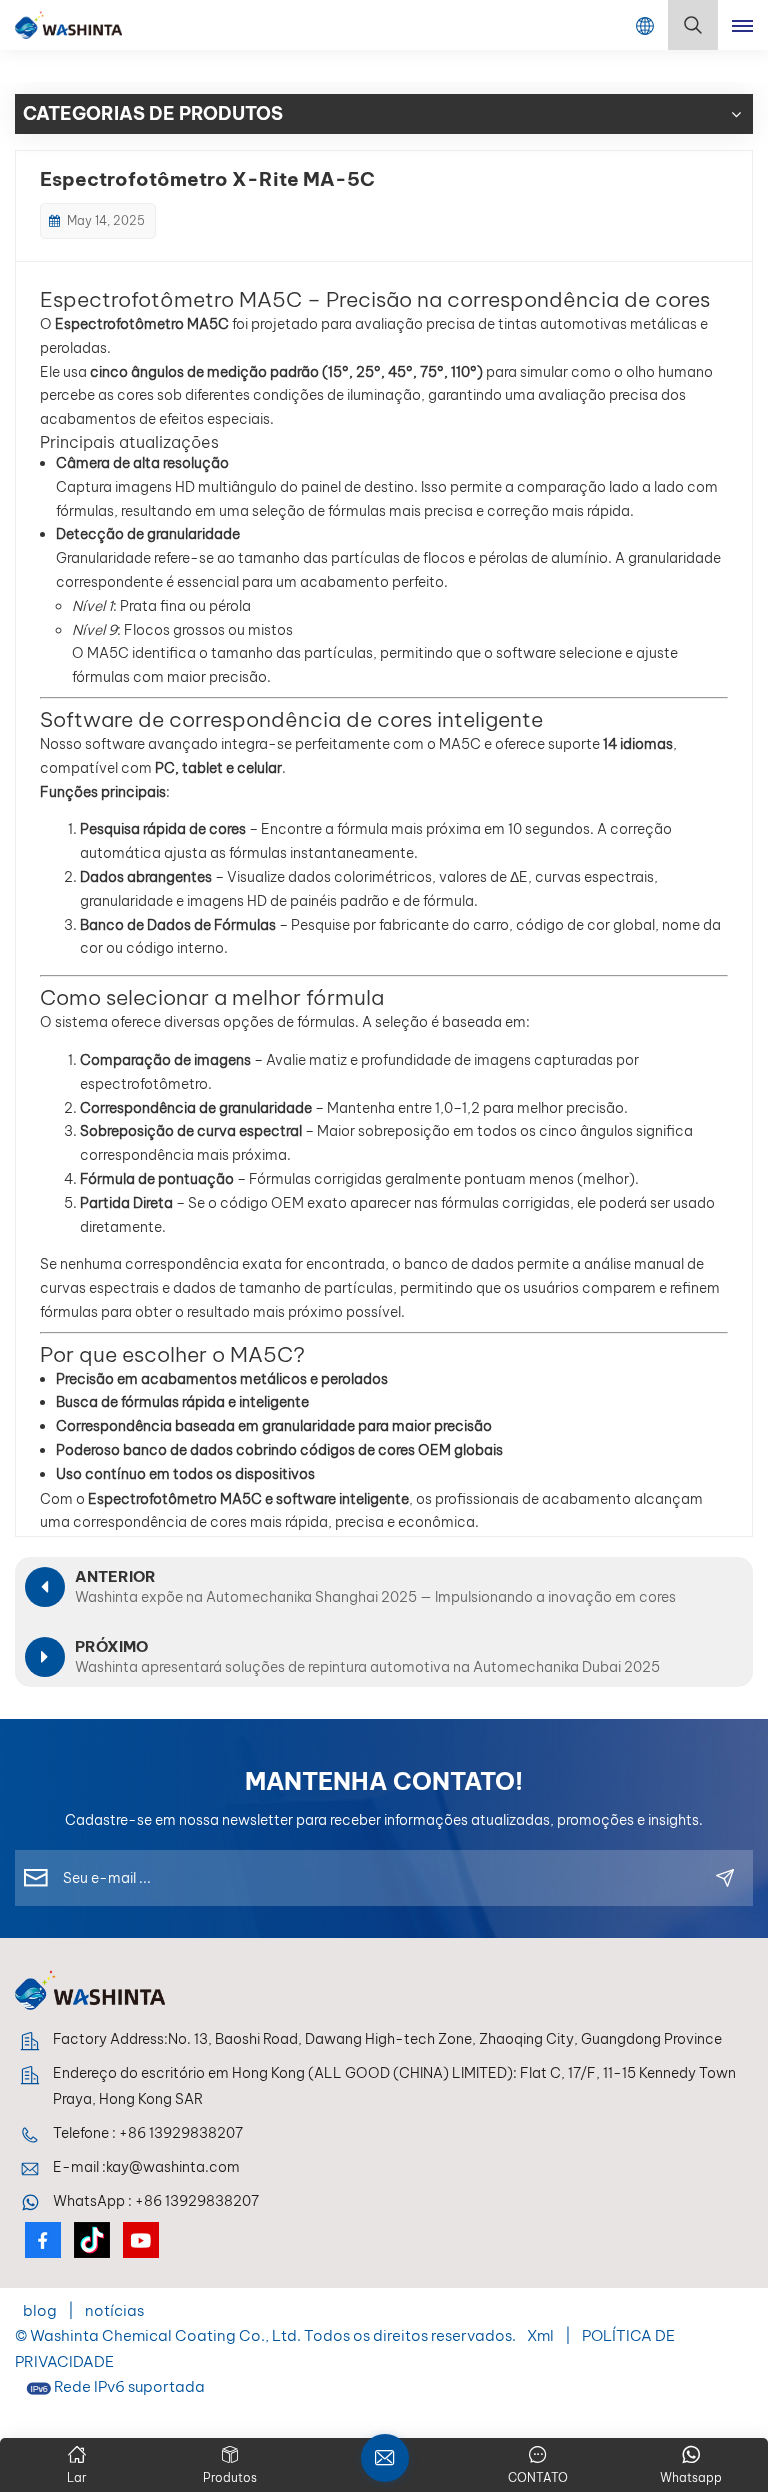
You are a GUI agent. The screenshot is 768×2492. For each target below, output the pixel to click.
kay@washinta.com (173, 2167)
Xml (540, 2335)
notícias (114, 2310)
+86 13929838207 (181, 2133)
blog (41, 2310)
